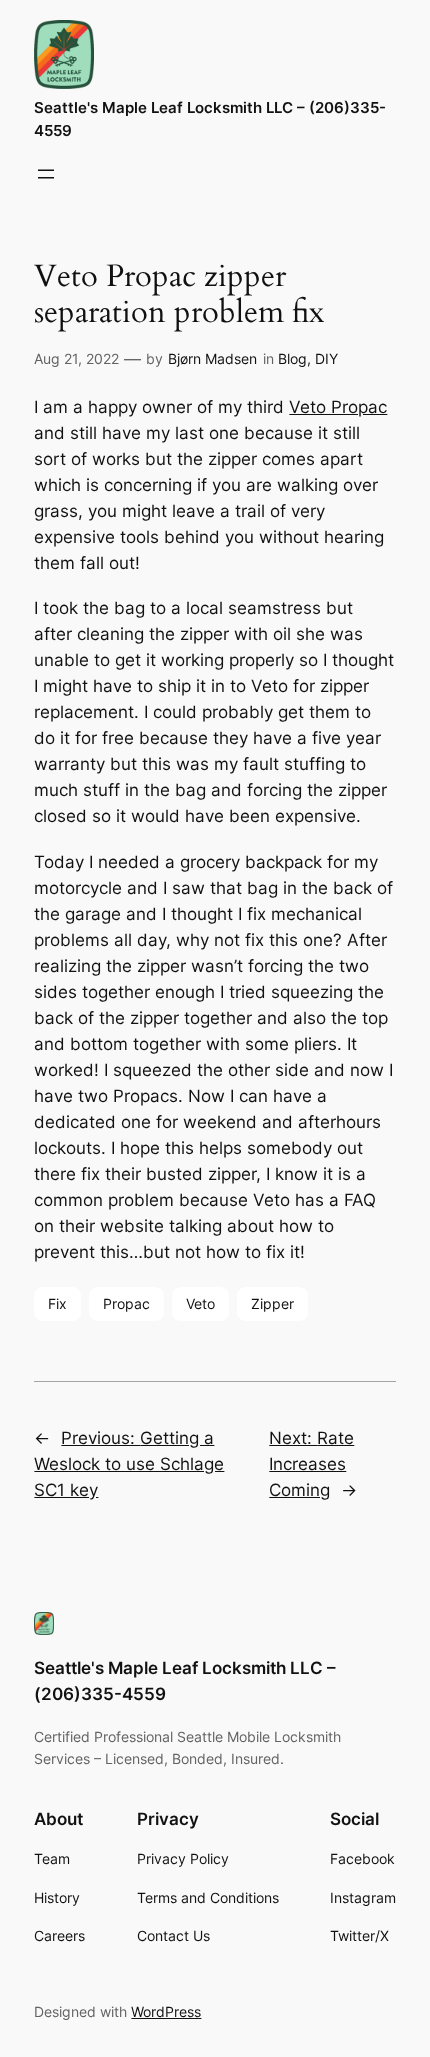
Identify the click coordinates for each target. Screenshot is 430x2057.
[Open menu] (46, 174)
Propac (126, 1303)
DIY (326, 358)
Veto (200, 1303)
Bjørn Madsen (212, 358)
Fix (57, 1303)
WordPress (166, 2011)
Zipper (272, 1303)
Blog (292, 358)
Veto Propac (338, 407)
